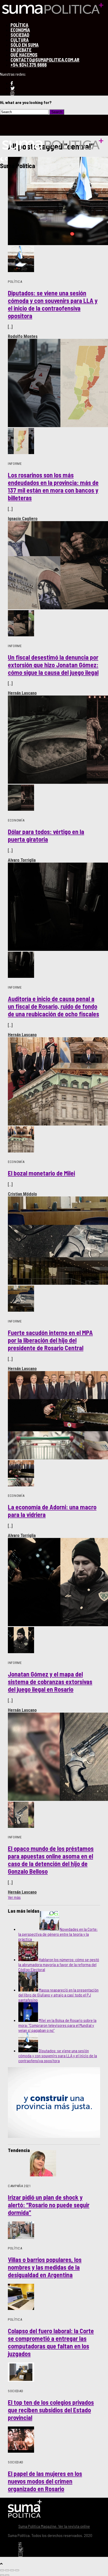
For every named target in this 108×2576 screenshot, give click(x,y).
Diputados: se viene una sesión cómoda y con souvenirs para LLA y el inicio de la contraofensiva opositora (58, 2056)
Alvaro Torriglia (22, 860)
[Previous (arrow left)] (2, 2575)
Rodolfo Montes (23, 336)
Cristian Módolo (22, 1194)
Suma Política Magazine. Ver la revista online (54, 2526)
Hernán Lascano (22, 693)
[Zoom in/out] (17, 2570)
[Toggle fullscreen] (12, 2570)
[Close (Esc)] (2, 2570)
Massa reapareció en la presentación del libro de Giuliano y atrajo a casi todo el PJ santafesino (58, 1995)
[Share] (7, 2570)
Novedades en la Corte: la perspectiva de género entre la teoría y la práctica (58, 1934)
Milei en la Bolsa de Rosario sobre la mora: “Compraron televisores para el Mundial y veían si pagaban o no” (57, 2025)
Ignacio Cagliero (23, 518)
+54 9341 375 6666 (29, 65)
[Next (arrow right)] (7, 2575)
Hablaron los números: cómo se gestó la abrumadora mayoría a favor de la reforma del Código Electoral (59, 1964)
